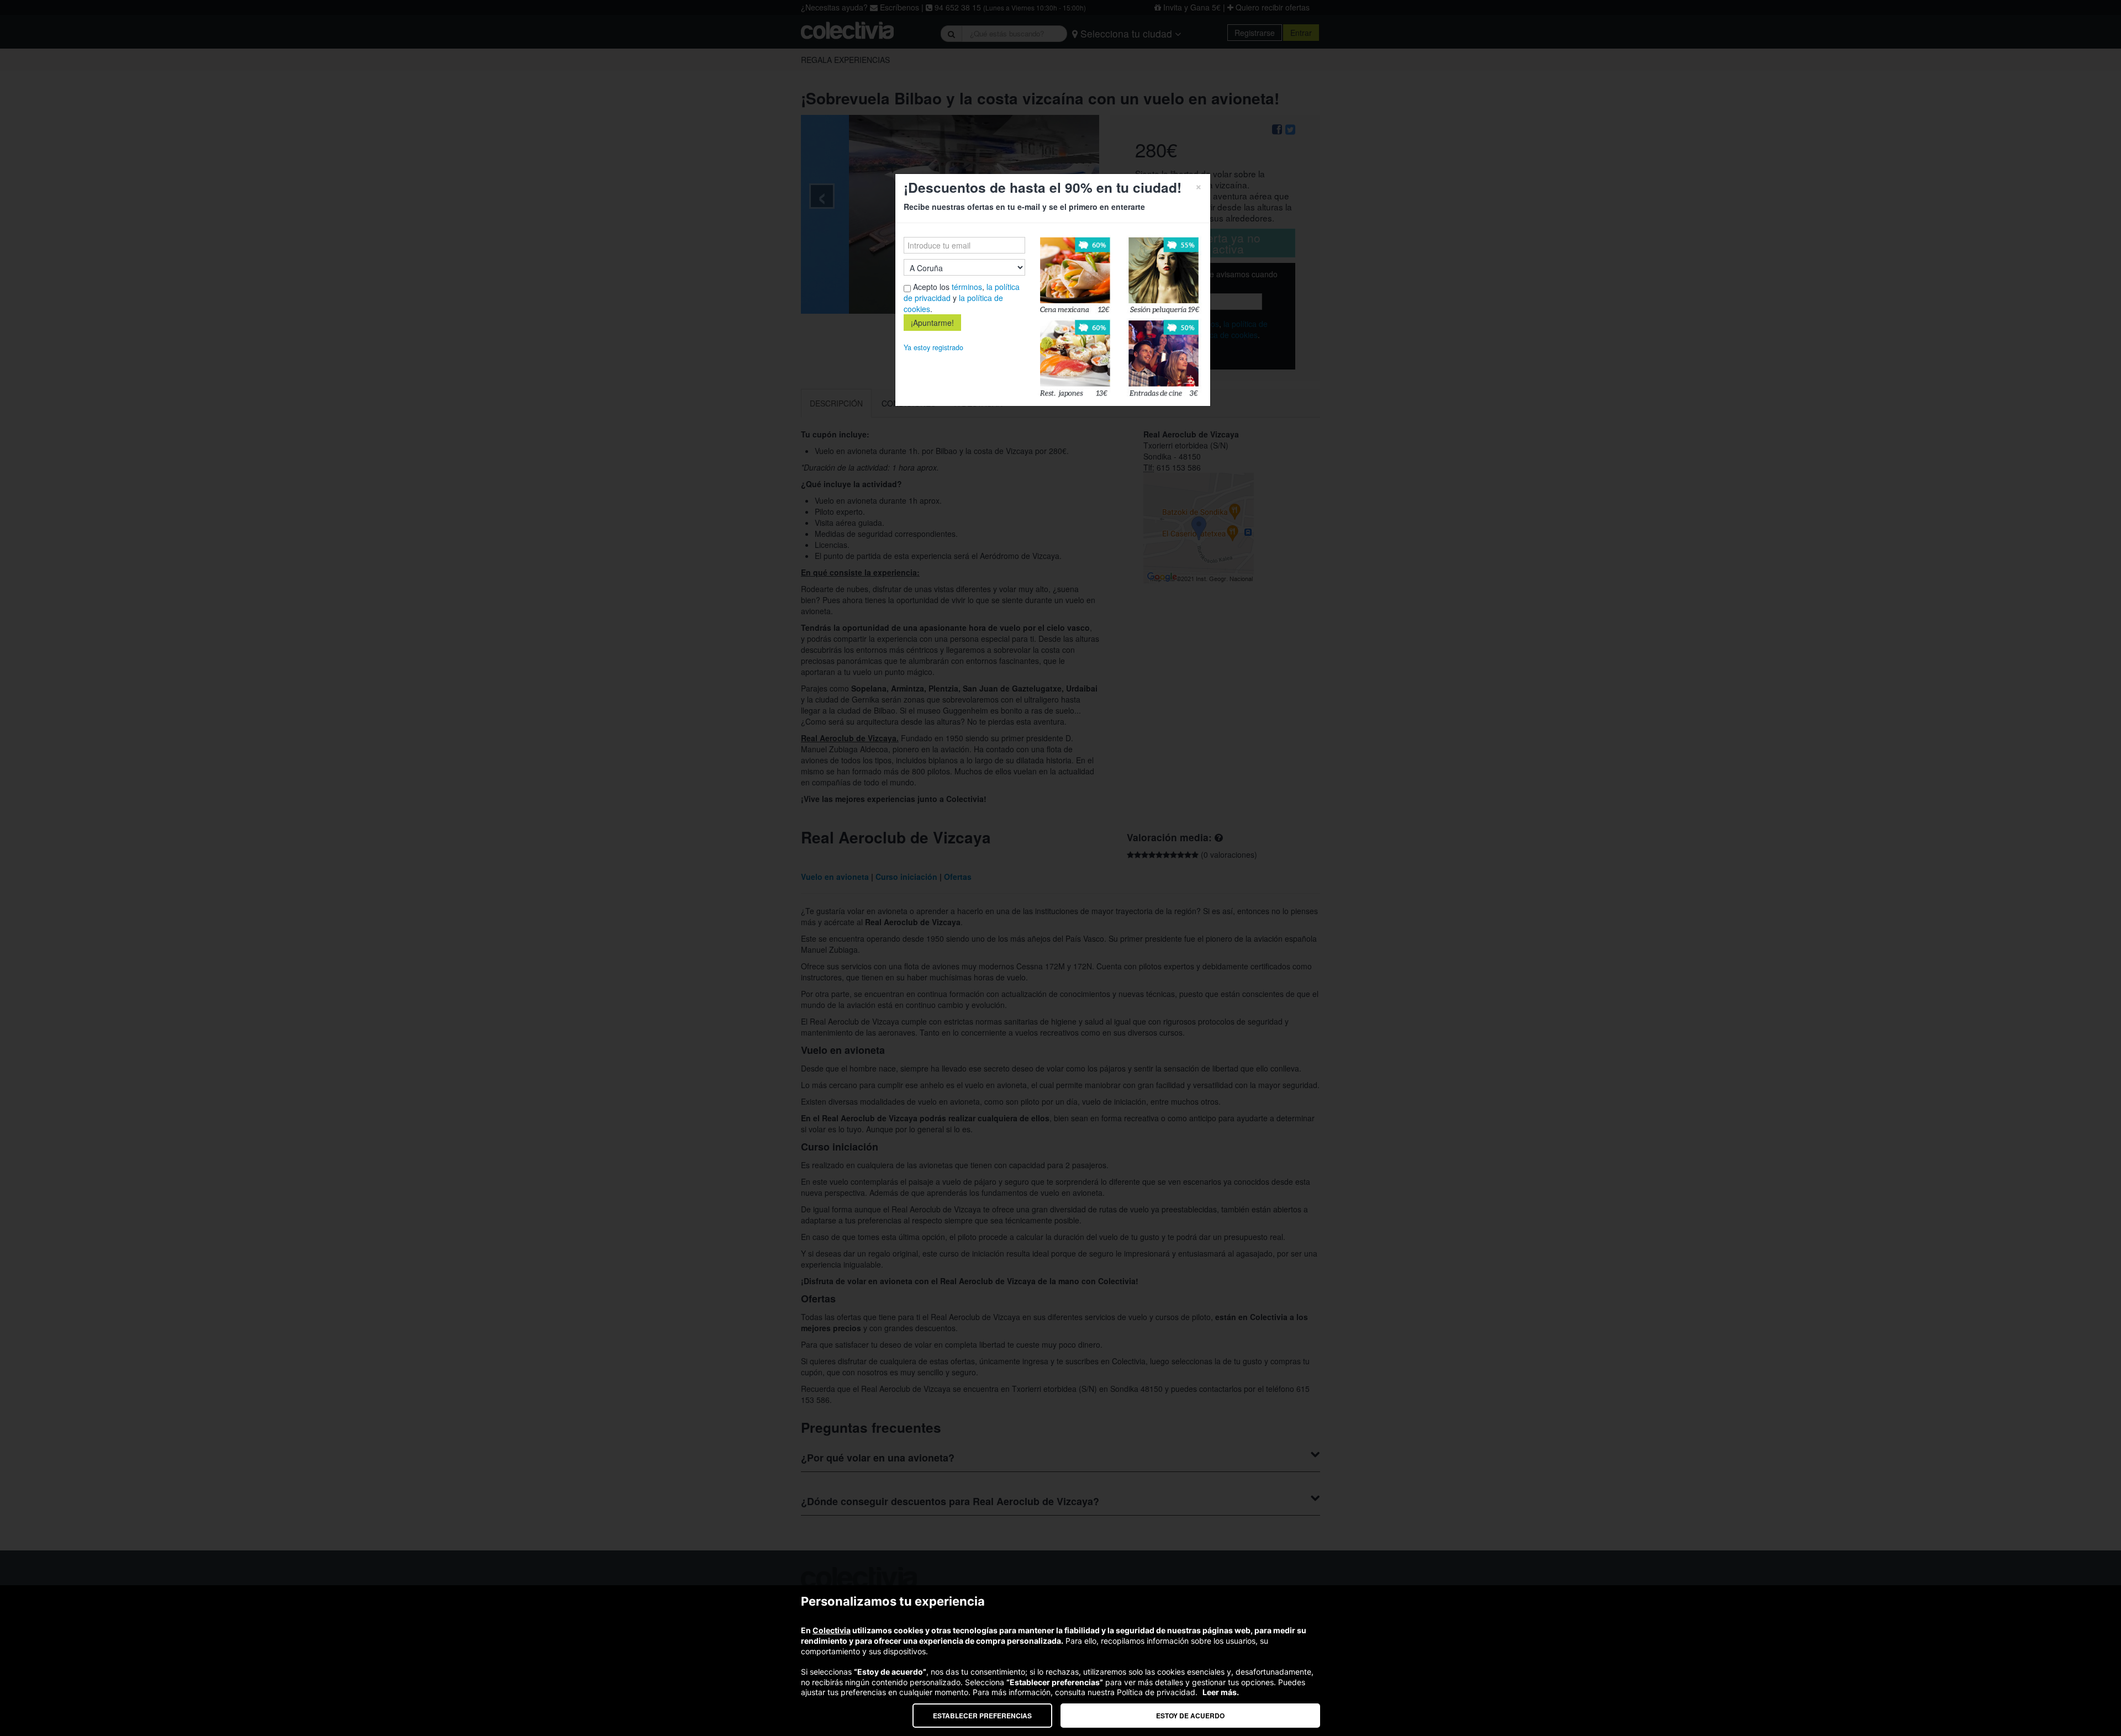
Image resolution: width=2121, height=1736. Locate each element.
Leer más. (1221, 1692)
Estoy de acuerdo (1190, 1716)
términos (967, 287)
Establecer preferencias (982, 1716)
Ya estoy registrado (933, 347)
